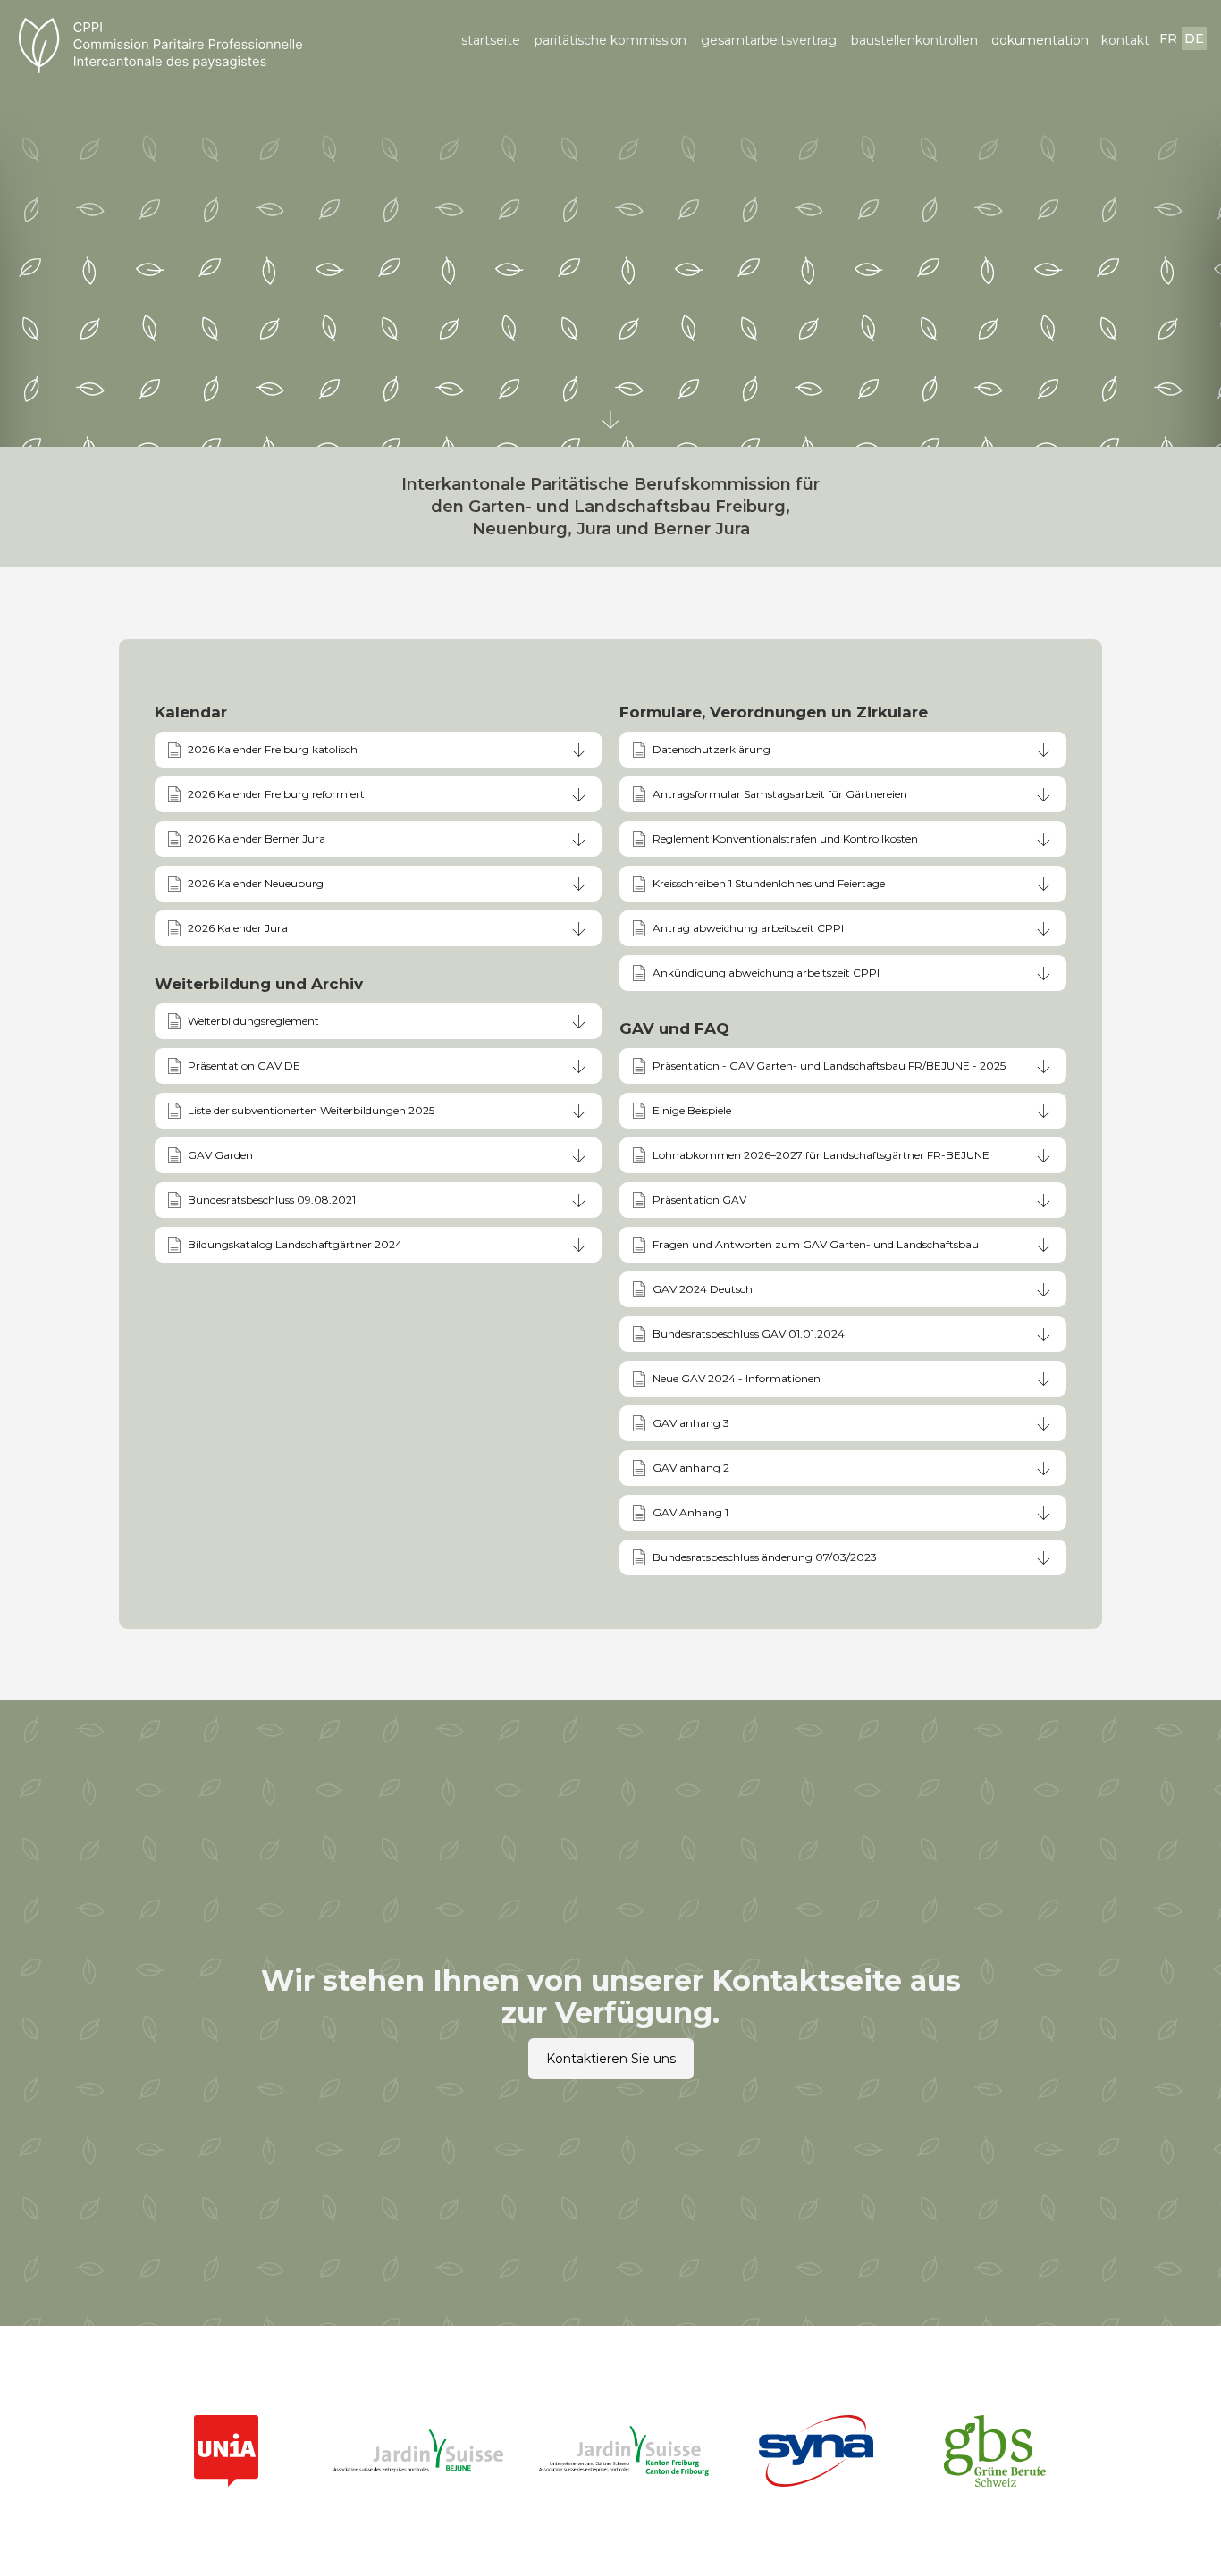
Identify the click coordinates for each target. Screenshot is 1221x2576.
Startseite (491, 40)
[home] (182, 46)
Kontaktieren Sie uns (611, 2059)
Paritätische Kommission (610, 40)
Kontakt (1125, 40)
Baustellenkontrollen (914, 40)
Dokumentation (1040, 40)
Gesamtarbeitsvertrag (769, 40)
